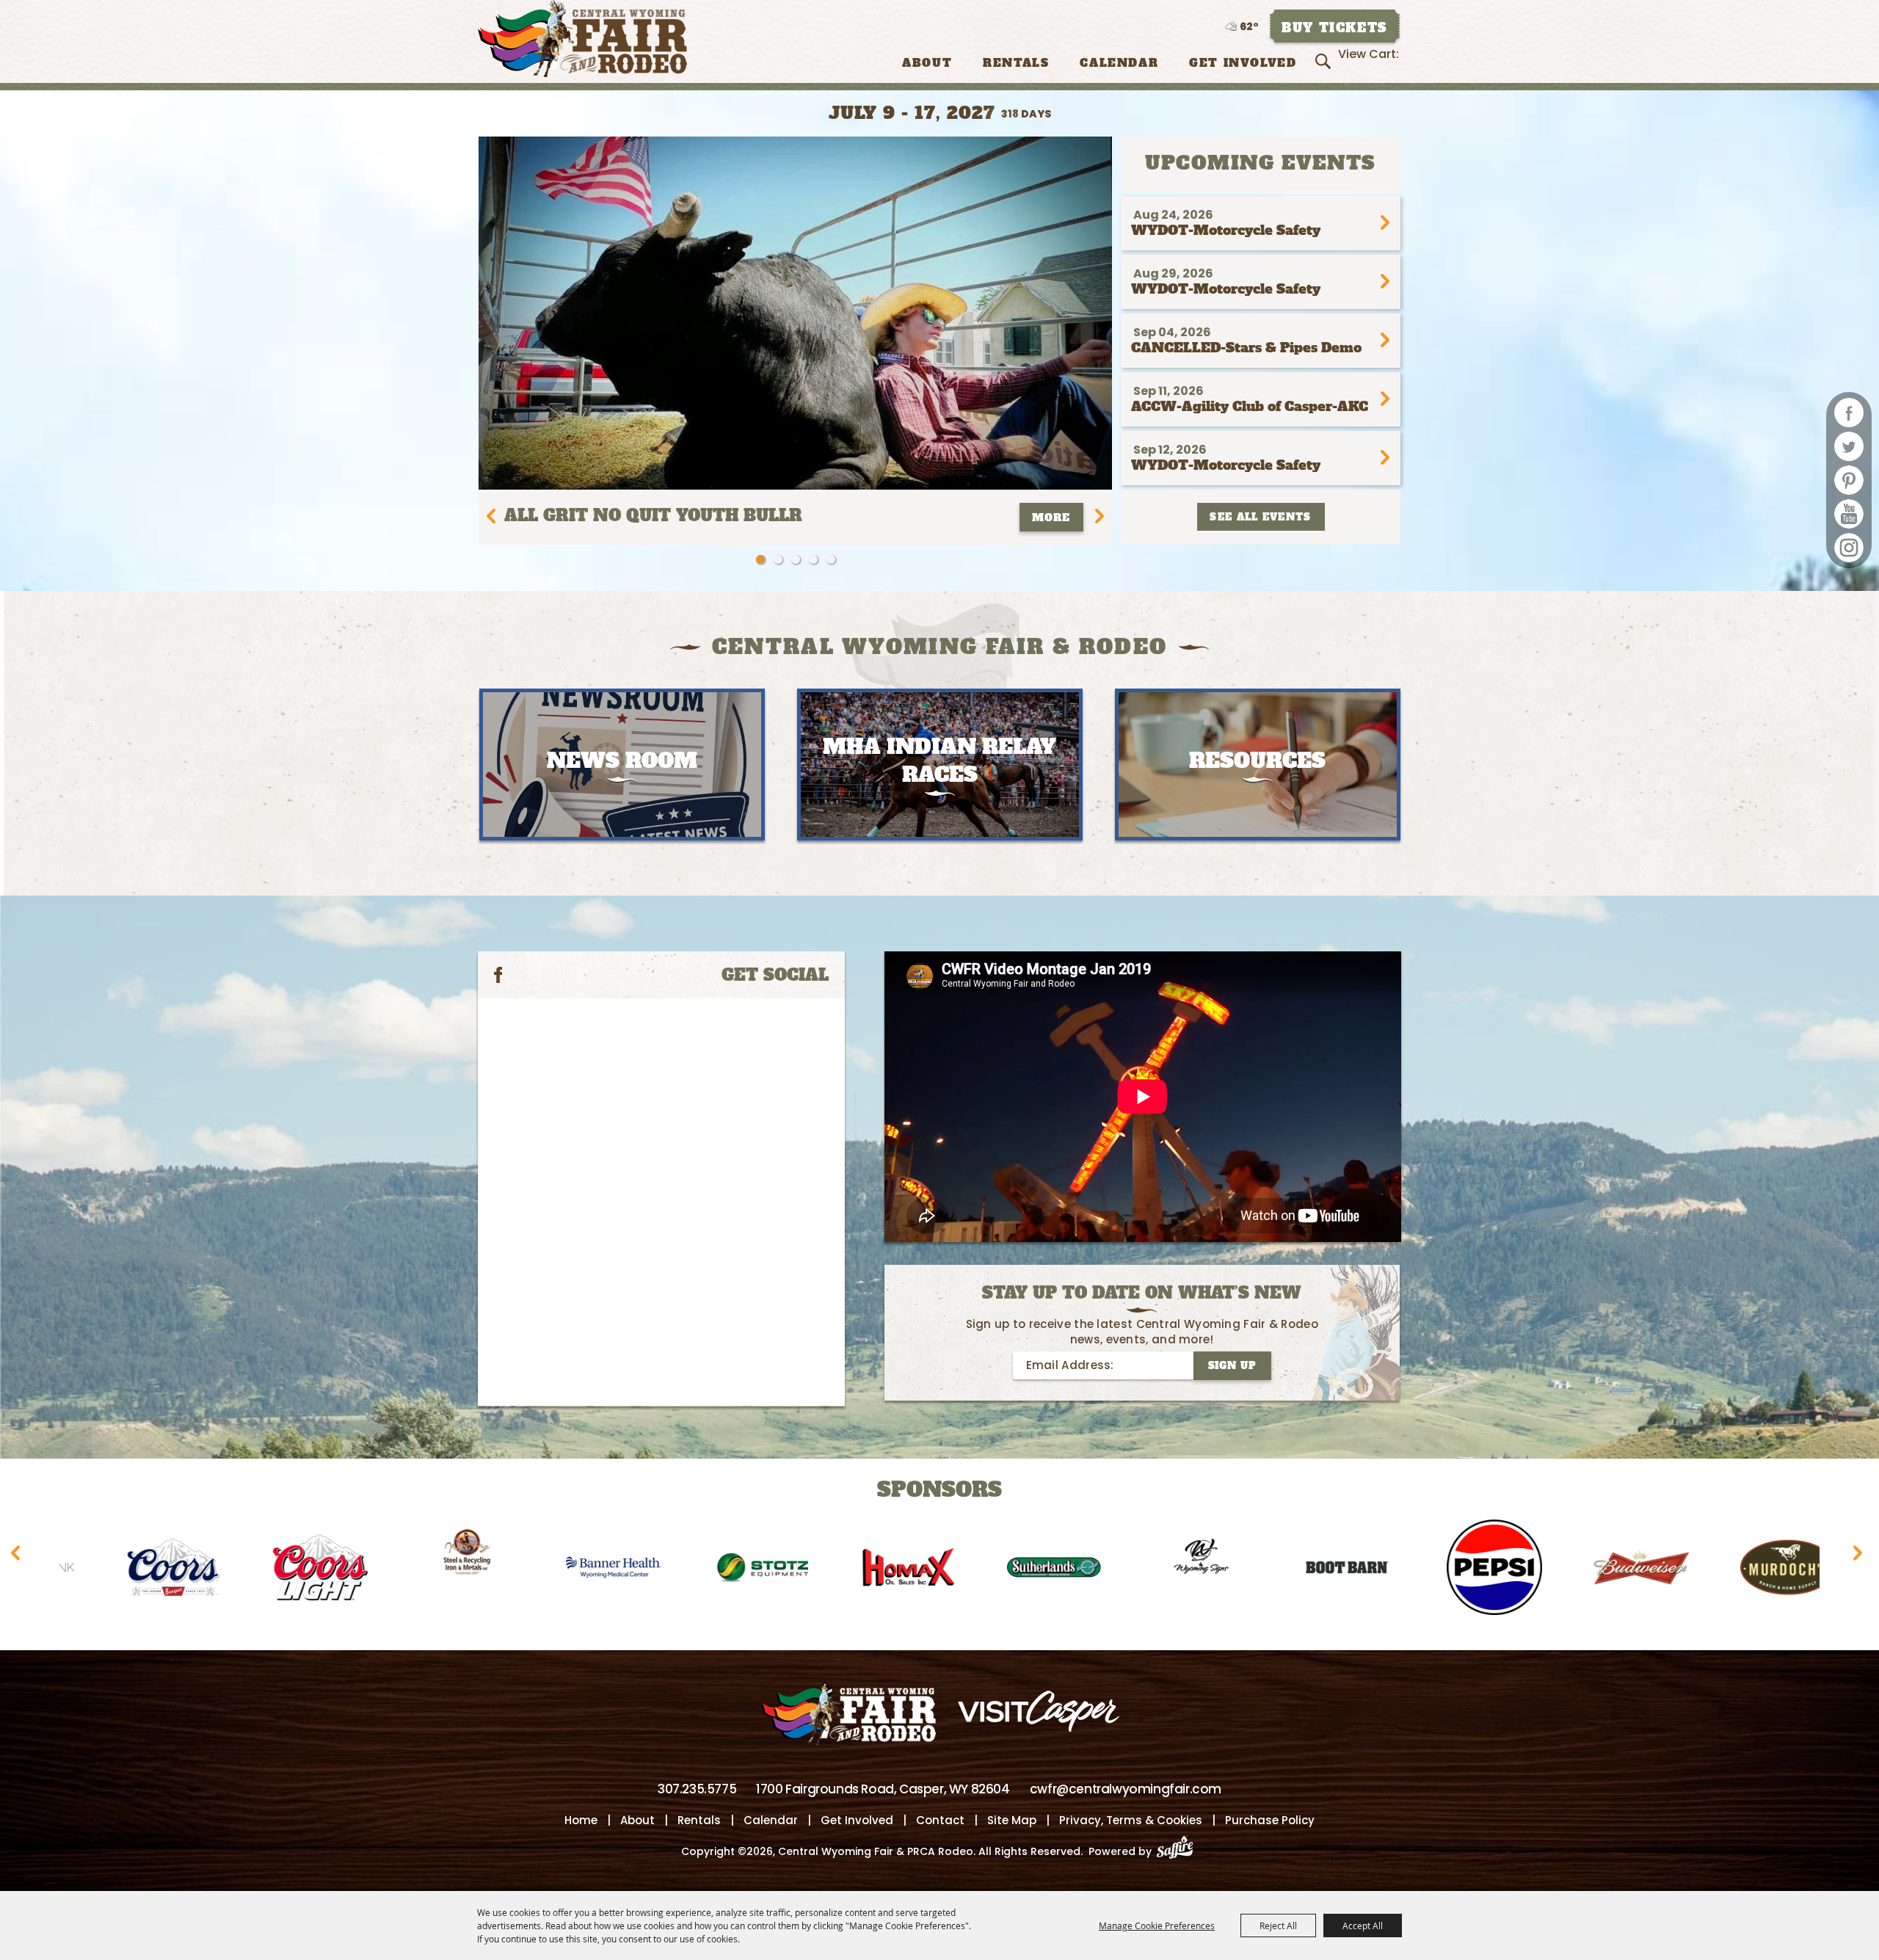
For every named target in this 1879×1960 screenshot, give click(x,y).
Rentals (1016, 63)
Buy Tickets (1334, 28)
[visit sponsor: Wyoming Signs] (1017, 1570)
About (927, 63)
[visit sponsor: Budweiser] (1457, 1570)
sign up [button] (1232, 1366)
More (1051, 518)
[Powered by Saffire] (1179, 1851)
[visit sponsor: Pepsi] (1310, 1570)
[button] (760, 559)
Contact (940, 1820)
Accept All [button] (1363, 1925)
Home (581, 1820)
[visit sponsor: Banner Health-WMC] (429, 1570)
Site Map (1012, 1820)
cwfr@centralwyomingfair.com (1126, 1789)
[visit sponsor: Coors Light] (136, 1570)
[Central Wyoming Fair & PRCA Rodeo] (582, 39)
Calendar (1119, 63)
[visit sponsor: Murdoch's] (1604, 1570)
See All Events (1260, 517)
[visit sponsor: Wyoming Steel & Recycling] (283, 1570)
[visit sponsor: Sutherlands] (870, 1570)
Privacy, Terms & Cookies (1131, 1820)
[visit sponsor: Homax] (723, 1570)
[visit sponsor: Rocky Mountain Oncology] (1751, 1570)
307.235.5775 (697, 1789)
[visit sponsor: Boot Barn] (1163, 1570)
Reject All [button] (1278, 1925)
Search (1325, 62)
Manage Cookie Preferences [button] (1157, 1925)
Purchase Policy (1270, 1820)
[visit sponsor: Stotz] (576, 1570)
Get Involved (1243, 63)
